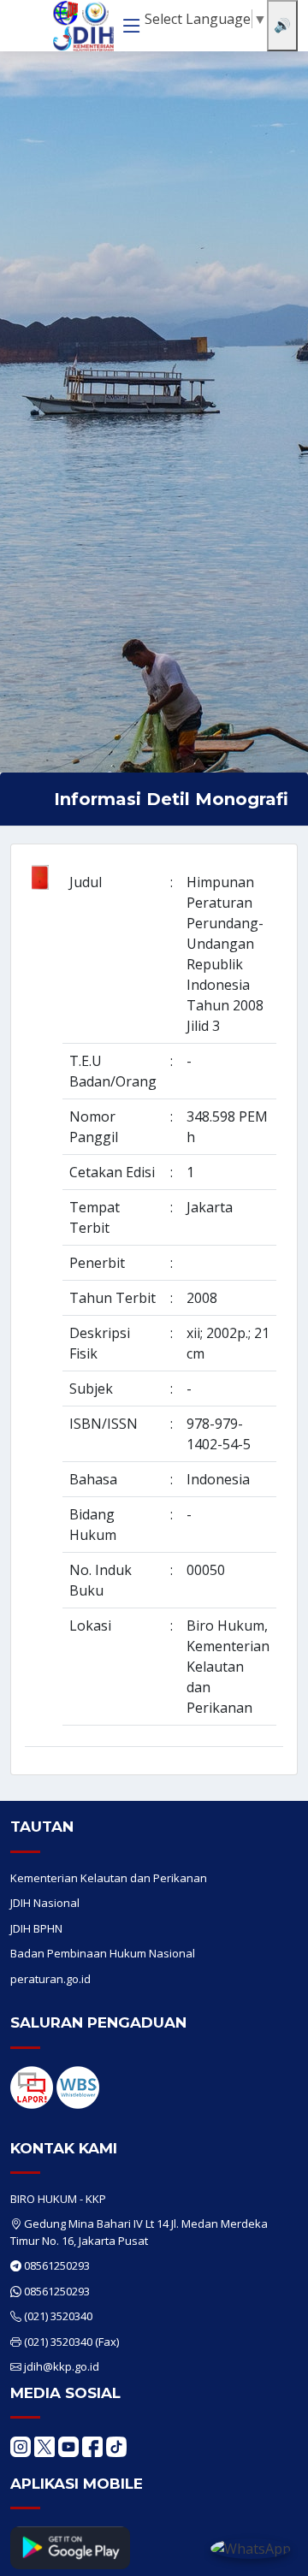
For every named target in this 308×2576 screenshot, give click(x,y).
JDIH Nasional (45, 1903)
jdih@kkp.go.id (62, 2366)
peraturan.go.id (50, 1979)
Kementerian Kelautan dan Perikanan (109, 1878)
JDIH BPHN (36, 1928)
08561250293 (57, 2265)
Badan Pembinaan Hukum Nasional (103, 1953)
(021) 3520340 (58, 2316)
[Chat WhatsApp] (251, 2548)
